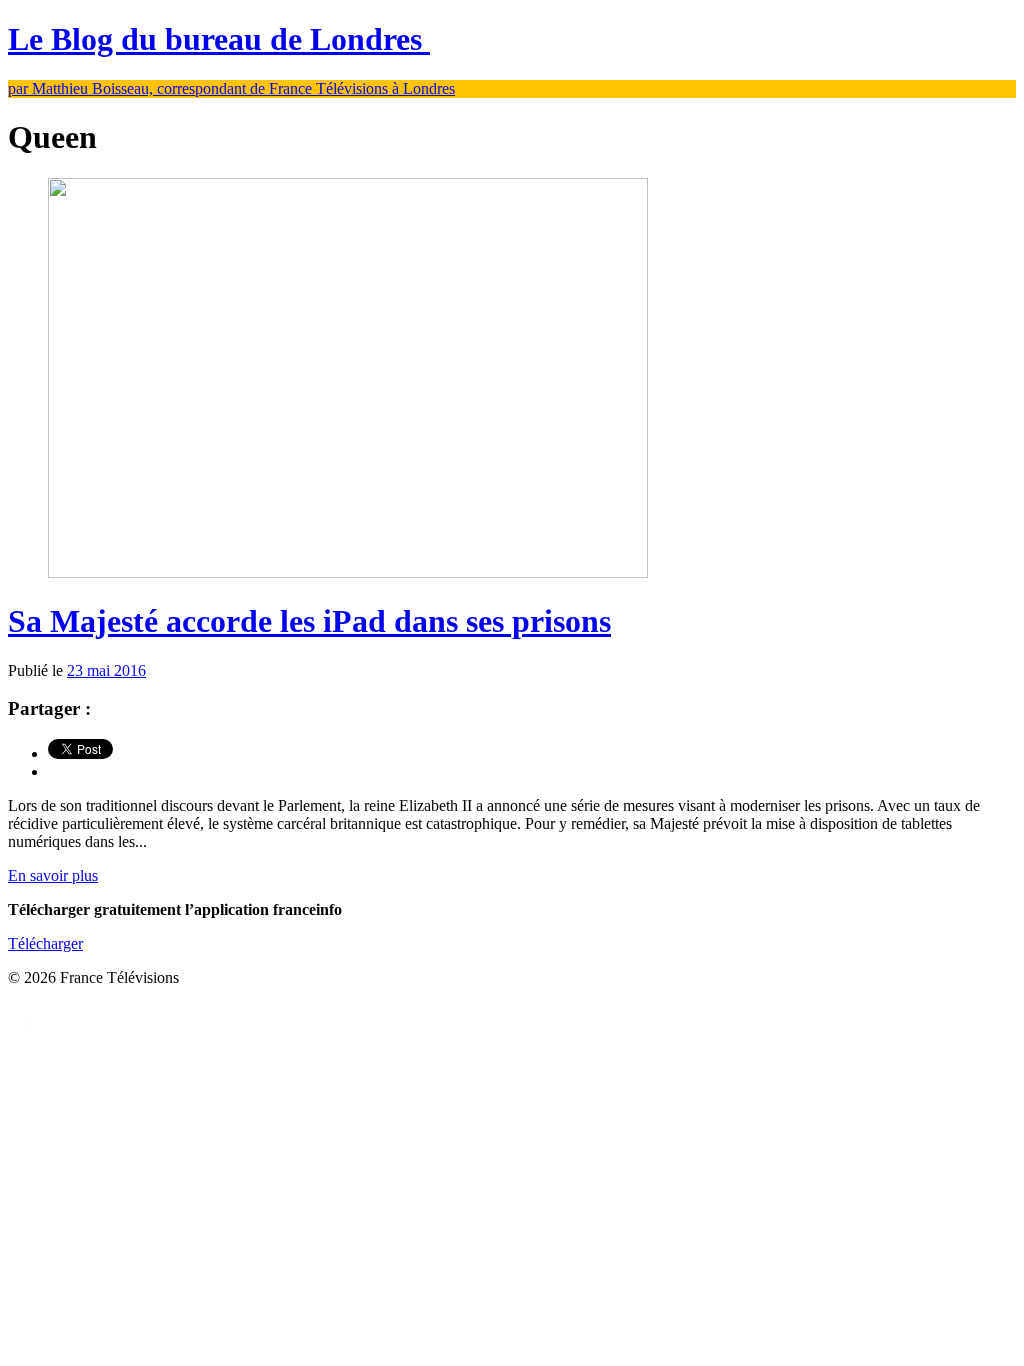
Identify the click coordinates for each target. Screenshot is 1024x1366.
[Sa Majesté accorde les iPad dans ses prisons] (348, 572)
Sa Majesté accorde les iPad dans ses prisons (309, 621)
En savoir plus (53, 875)
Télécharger (45, 943)
